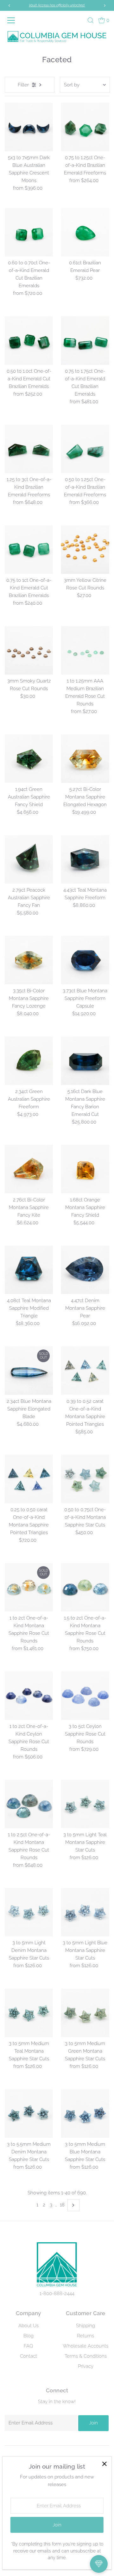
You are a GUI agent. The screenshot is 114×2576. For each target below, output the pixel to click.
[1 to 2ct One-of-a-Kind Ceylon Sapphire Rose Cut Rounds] (29, 1696)
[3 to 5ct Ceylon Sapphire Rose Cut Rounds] (85, 1696)
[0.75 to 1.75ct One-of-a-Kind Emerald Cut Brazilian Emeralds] (85, 340)
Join (93, 2423)
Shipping (85, 2326)
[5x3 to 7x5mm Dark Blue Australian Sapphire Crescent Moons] (29, 127)
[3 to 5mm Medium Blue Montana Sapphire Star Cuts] (85, 2114)
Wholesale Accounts (85, 2346)
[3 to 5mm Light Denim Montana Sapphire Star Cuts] (29, 1912)
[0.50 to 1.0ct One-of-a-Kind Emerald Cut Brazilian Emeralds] (29, 340)
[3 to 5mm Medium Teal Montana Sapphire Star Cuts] (29, 2013)
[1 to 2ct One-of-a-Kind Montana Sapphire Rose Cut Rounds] (29, 1587)
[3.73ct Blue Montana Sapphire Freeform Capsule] (85, 960)
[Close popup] (104, 2464)
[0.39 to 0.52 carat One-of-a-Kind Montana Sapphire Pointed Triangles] (85, 1371)
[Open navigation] (12, 20)
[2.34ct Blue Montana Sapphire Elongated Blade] (29, 1371)
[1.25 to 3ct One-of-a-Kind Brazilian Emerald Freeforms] (29, 449)
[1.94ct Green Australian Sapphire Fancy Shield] (29, 759)
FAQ (28, 2346)
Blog (28, 2336)
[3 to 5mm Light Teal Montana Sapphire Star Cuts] (85, 1804)
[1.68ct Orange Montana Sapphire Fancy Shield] (85, 1169)
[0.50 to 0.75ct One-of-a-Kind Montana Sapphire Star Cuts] (85, 1479)
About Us (28, 2326)
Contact (28, 2356)
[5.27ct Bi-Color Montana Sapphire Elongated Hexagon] (85, 759)
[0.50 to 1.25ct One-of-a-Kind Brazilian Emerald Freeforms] (85, 449)
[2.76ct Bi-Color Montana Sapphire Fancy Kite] (29, 1169)
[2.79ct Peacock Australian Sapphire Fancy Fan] (29, 859)
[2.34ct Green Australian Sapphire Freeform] (29, 1061)
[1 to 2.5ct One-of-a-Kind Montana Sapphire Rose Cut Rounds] (29, 1804)
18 (62, 2205)
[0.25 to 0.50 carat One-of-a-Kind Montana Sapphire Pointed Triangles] (29, 1479)
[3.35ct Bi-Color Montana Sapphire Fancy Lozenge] (29, 960)
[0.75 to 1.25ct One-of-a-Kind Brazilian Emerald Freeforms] (85, 127)
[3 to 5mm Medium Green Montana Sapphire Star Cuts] (85, 2013)
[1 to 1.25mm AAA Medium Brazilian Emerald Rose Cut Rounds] (85, 650)
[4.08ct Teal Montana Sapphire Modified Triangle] (29, 1270)
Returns (85, 2336)
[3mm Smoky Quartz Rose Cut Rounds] (29, 650)
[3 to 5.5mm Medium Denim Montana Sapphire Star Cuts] (29, 2114)
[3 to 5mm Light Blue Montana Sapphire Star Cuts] (85, 1912)
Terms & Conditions (86, 2356)
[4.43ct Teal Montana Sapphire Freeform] (85, 859)
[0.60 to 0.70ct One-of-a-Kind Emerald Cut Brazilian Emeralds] (29, 232)
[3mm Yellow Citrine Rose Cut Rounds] (85, 550)
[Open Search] (91, 20)
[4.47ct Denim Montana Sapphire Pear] (85, 1270)
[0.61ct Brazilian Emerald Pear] (85, 232)
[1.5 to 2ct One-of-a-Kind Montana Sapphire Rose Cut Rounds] (85, 1587)
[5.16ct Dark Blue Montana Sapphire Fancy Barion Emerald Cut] (85, 1061)
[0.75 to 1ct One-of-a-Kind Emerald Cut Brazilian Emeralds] (29, 550)
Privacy (86, 2366)
